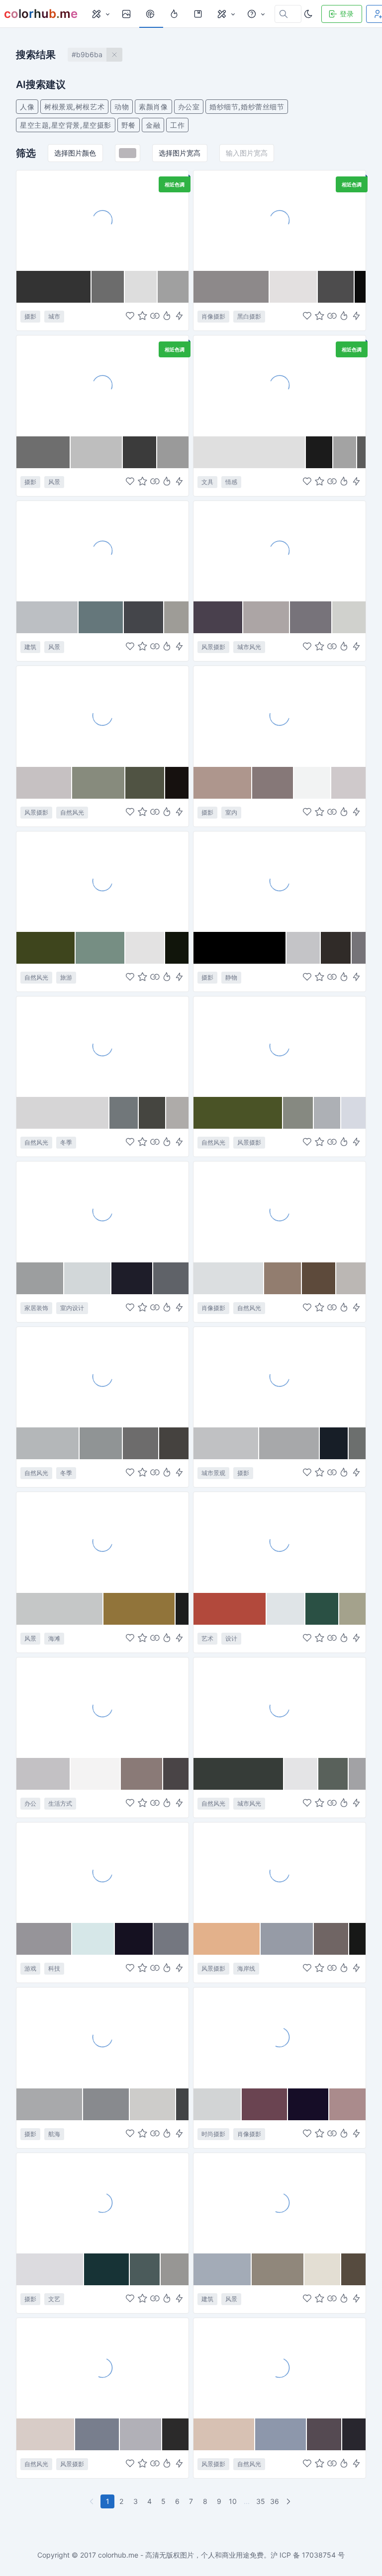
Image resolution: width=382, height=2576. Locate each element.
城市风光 (249, 647)
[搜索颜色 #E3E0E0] (293, 287)
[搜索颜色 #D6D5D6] (63, 1113)
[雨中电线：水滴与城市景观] (280, 1707)
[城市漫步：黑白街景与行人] (102, 220)
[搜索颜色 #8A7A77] (142, 1774)
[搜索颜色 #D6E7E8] (94, 1939)
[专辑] (199, 14)
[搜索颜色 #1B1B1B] (320, 452)
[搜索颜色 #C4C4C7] (303, 948)
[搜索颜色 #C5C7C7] (60, 1609)
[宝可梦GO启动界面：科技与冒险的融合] (102, 1872)
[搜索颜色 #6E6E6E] (44, 452)
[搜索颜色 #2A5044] (322, 1609)
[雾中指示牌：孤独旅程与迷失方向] (102, 385)
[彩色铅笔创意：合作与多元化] (280, 1542)
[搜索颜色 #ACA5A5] (266, 617)
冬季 (66, 1142)
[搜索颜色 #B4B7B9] (48, 1443)
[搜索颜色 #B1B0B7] (141, 2434)
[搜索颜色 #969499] (44, 1939)
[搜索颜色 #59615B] (334, 1774)
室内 (231, 812)
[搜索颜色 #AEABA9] (177, 1113)
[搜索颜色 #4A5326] (238, 1113)
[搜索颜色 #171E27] (334, 1443)
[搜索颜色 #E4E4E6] (301, 1774)
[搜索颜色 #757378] (359, 948)
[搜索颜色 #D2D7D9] (88, 1278)
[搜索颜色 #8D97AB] (281, 2434)
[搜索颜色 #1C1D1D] (182, 1609)
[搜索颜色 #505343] (145, 783)
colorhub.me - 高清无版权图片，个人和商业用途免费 (181, 2555)
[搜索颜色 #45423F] (174, 1443)
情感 (231, 482)
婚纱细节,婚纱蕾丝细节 (247, 107)
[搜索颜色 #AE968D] (223, 783)
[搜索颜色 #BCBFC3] (48, 617)
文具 (207, 482)
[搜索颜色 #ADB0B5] (328, 1113)
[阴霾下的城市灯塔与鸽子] (280, 1377)
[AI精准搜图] (179, 317)
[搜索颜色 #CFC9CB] (348, 783)
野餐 (129, 125)
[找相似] (155, 317)
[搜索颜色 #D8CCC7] (46, 2434)
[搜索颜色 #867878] (273, 783)
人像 (27, 107)
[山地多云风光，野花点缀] (280, 1046)
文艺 (54, 2299)
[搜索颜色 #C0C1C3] (226, 1443)
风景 (54, 482)
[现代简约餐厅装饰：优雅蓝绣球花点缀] (102, 1211)
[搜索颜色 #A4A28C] (352, 1609)
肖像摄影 (213, 316)
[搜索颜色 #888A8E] (107, 2104)
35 (261, 2501)
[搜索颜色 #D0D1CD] (349, 617)
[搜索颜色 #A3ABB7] (223, 2269)
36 (275, 2501)
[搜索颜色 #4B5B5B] (145, 2269)
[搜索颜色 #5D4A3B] (319, 1278)
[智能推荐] (167, 317)
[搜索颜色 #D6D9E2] (353, 1113)
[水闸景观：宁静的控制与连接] (102, 551)
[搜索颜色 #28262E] (354, 2434)
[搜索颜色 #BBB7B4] (351, 1278)
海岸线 (246, 1968)
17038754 (319, 2555)
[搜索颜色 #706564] (332, 1939)
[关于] (256, 14)
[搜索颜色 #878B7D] (99, 783)
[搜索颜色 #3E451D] (46, 948)
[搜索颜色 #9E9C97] (176, 617)
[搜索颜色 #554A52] (325, 2434)
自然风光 (72, 812)
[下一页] (289, 2501)
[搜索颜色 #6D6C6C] (141, 1443)
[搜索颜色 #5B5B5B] (361, 452)
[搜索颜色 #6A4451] (265, 2104)
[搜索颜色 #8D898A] (232, 287)
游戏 (30, 1968)
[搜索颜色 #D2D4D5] (218, 2104)
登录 (347, 14)
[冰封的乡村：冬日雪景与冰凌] (102, 1377)
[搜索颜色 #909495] (101, 1443)
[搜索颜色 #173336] (107, 2269)
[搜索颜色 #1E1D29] (132, 1278)
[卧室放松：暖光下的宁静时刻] (280, 716)
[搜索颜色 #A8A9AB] (50, 2104)
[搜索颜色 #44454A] (144, 617)
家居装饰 (36, 1308)
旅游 (66, 977)
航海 (54, 2134)
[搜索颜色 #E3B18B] (227, 1939)
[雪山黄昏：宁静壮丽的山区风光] (102, 2368)
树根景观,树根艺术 (74, 107)
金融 (153, 125)
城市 (54, 316)
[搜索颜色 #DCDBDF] (50, 2269)
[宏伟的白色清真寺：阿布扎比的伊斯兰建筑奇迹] (280, 2203)
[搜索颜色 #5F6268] (171, 1278)
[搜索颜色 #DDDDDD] (141, 287)
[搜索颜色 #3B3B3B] (140, 452)
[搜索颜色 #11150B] (177, 948)
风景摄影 (213, 647)
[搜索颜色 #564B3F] (353, 2269)
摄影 (30, 316)
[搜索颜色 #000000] (240, 948)
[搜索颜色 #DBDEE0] (229, 1278)
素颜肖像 (153, 107)
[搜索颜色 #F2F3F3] (313, 783)
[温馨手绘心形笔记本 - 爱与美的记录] (280, 385)
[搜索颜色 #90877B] (278, 2269)
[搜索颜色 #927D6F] (283, 1278)
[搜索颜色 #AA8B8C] (347, 2104)
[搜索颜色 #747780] (171, 1939)
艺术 (207, 1638)
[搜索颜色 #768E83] (101, 948)
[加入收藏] (143, 317)
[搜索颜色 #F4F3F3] (96, 1774)
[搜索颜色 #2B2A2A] (175, 2434)
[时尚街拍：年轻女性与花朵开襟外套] (280, 2037)
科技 (54, 1968)
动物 (122, 107)
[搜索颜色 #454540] (152, 1113)
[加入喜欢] (130, 317)
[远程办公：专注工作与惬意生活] (102, 1707)
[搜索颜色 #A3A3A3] (345, 452)
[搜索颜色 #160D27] (309, 2104)
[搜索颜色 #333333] (54, 287)
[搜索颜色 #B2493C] (230, 1609)
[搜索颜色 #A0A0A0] (173, 287)
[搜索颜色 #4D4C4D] (336, 287)
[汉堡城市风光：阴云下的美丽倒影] (280, 551)
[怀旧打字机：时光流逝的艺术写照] (102, 2203)
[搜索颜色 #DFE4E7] (286, 1609)
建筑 (30, 647)
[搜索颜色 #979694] (175, 2269)
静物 (231, 977)
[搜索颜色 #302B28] (336, 948)
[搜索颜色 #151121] (134, 1939)
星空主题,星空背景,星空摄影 (66, 125)
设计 (231, 1638)
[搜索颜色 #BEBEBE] (97, 452)
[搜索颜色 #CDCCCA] (153, 2104)
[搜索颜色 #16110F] (177, 783)
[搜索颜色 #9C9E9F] (40, 1278)
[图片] (127, 14)
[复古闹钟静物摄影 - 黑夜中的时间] (280, 881)
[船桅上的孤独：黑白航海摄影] (102, 2037)
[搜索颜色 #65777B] (101, 617)
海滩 (54, 1638)
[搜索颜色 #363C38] (239, 1774)
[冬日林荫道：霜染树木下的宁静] (280, 2368)
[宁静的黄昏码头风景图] (280, 1872)
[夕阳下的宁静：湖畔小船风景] (102, 716)
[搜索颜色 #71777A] (124, 1113)
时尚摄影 (213, 2134)
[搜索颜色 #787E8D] (97, 2434)
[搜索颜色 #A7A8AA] (290, 1443)
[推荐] (175, 14)
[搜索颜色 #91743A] (140, 1609)
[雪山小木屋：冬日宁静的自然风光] (102, 1046)
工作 (177, 125)
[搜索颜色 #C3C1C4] (44, 1774)
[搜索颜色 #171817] (357, 1939)
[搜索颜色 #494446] (176, 1774)
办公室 (189, 107)
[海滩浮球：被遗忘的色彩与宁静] (102, 1542)
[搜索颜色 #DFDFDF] (250, 452)
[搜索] (151, 14)
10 (233, 2501)
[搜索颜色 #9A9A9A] (173, 452)
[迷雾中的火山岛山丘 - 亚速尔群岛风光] (102, 881)
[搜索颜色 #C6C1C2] (44, 783)
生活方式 (60, 1803)
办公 (30, 1803)
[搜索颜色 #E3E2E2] (145, 948)
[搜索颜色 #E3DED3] (323, 2269)
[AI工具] (226, 14)
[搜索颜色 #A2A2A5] (357, 1774)
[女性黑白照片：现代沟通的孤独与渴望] (280, 220)
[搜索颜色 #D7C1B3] (224, 2434)
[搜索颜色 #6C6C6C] (108, 287)
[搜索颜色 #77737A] (311, 617)
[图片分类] (100, 14)
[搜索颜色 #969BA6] (287, 1939)
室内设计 (72, 1308)
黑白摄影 (249, 316)
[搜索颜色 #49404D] (218, 617)
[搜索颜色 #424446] (182, 2104)
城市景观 (213, 1473)
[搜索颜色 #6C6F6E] (357, 1443)
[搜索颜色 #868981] (298, 1113)
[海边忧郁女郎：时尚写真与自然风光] (280, 1211)
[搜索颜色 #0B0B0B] (360, 287)
